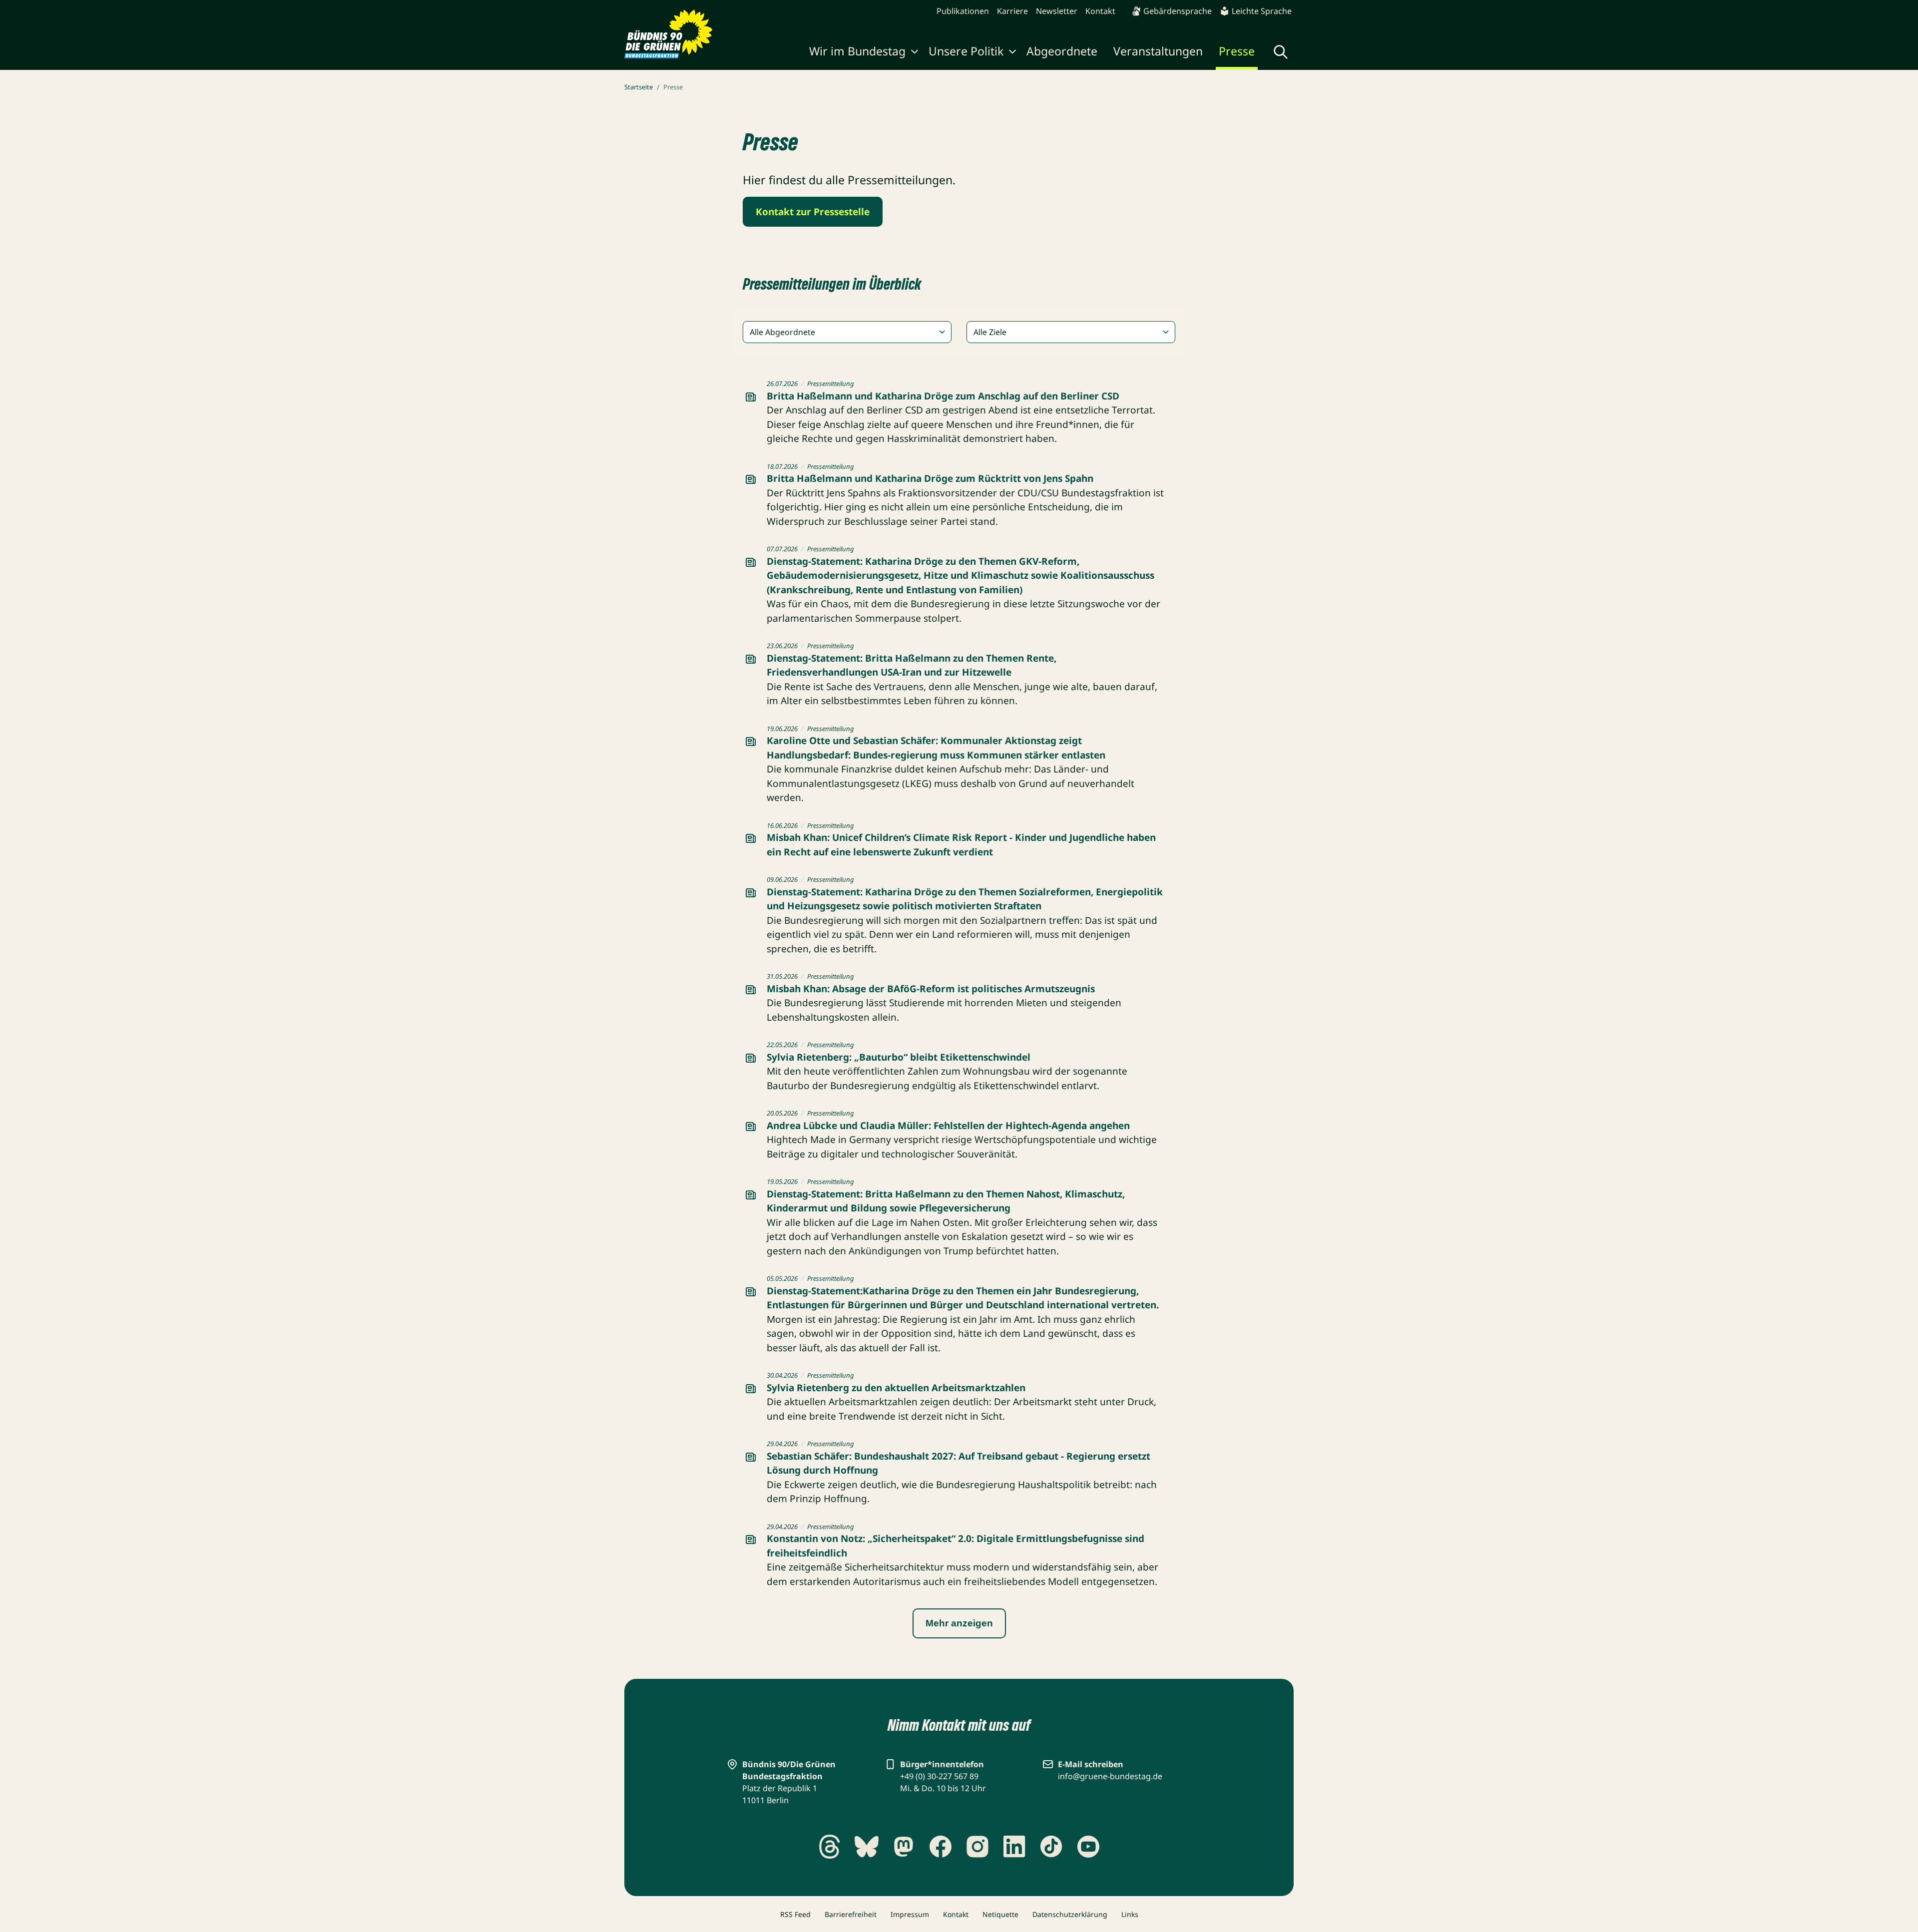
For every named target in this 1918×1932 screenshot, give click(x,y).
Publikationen (963, 11)
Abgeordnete (1062, 51)
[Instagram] (977, 1847)
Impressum (910, 1914)
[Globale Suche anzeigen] (1281, 52)
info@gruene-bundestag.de (1110, 1776)
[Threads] (830, 1847)
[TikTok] (1051, 1847)
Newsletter (1057, 11)
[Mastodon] (904, 1847)
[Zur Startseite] (669, 34)
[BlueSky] (867, 1847)
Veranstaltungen (1158, 51)
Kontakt (1100, 11)
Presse (1237, 51)
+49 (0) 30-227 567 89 (939, 1776)
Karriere (1012, 11)
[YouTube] (1088, 1847)
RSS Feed (795, 1914)
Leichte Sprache (1262, 11)
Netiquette (1000, 1914)
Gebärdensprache (1178, 11)
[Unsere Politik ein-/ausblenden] (1012, 53)
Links (1130, 1914)
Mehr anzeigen (959, 1623)
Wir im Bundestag (857, 51)
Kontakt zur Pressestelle (813, 212)
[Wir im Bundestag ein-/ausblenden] (915, 53)
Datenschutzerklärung (1070, 1914)
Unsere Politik (966, 51)
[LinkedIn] (1014, 1847)
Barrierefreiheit (851, 1914)
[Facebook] (941, 1847)
